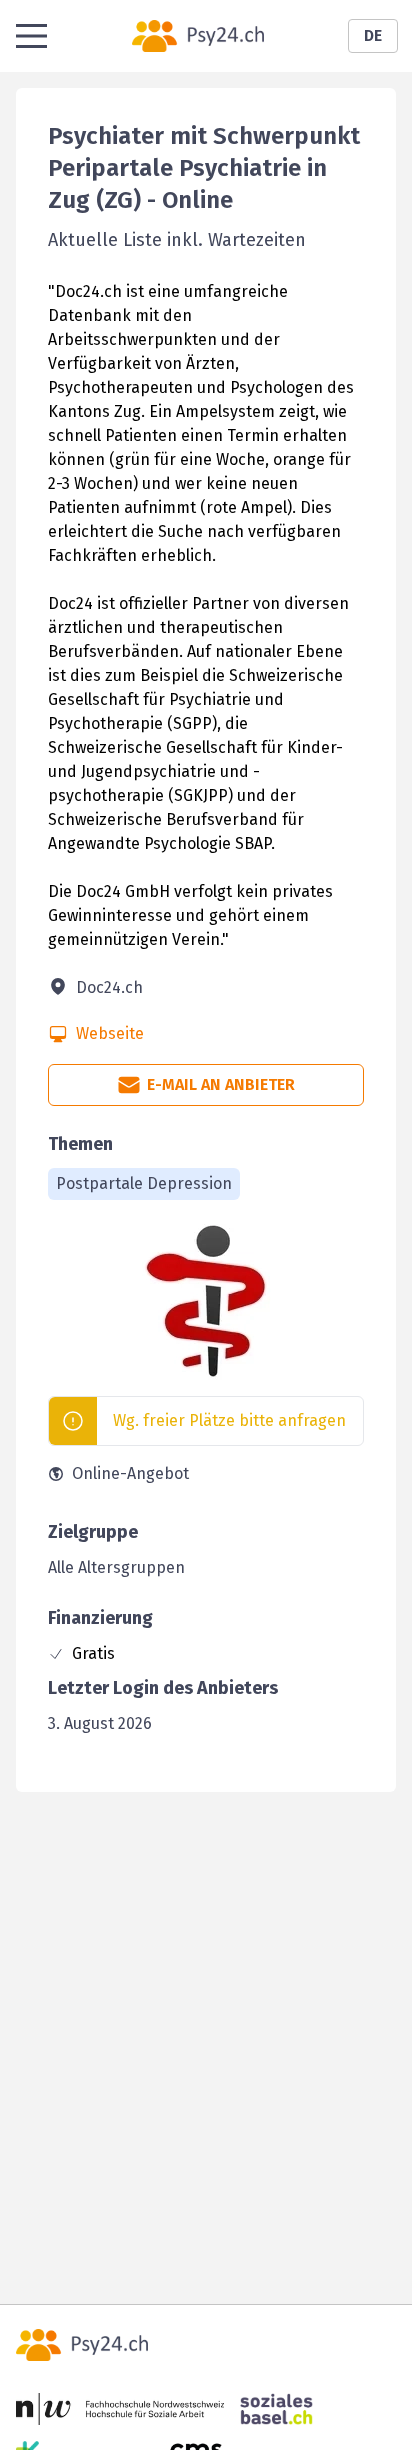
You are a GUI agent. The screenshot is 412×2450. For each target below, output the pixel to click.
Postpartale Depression (144, 1183)
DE (373, 35)
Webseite (110, 1033)
